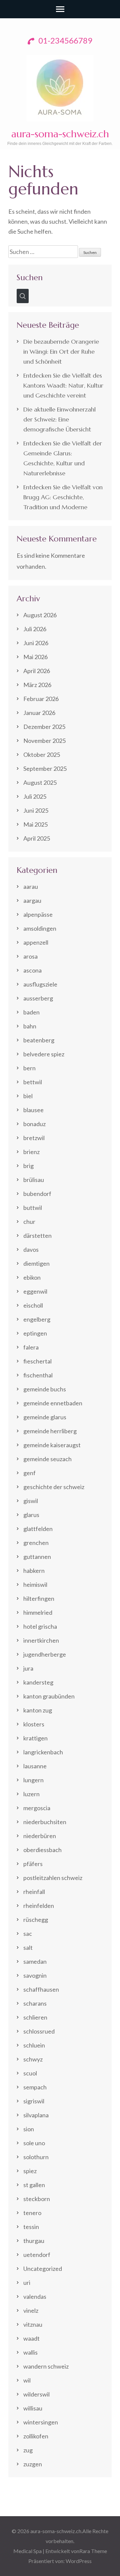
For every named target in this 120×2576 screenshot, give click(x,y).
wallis (30, 2352)
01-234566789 (64, 40)
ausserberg (38, 998)
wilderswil (36, 2394)
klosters (34, 1724)
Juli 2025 (35, 796)
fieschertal (37, 1361)
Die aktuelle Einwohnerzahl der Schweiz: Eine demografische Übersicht (59, 419)
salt (28, 1947)
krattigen (35, 1738)
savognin (35, 1975)
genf (29, 1473)
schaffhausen (41, 1989)
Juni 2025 (36, 810)
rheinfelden (39, 1906)
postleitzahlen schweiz (53, 1878)
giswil (31, 1501)
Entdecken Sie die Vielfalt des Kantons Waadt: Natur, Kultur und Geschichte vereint (63, 385)
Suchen (30, 277)
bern (29, 1068)
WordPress (79, 2561)
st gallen (34, 2185)
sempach (35, 2087)
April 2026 (37, 671)
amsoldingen (40, 928)
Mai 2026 (35, 657)
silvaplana (36, 2115)
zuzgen (33, 2464)
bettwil (33, 1082)
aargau (32, 900)
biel (28, 1096)
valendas (35, 2296)
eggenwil (35, 1291)
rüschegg (36, 1920)
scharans (35, 2003)
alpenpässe (38, 914)
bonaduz (34, 1124)
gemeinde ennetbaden (53, 1403)
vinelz (31, 2310)
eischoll (33, 1305)
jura (28, 1668)
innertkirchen (41, 1640)
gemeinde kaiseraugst (52, 1445)
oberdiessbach (42, 1850)
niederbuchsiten (45, 1822)
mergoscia (37, 1808)
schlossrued (39, 2031)
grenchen (36, 1543)
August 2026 (40, 615)
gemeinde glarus (45, 1417)
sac (28, 1933)
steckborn (37, 2199)
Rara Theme (93, 2551)
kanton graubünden (49, 1696)
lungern (33, 1780)
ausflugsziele (40, 984)
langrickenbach (43, 1752)
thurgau (34, 2241)
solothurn (36, 2157)
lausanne (35, 1766)
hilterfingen (39, 1598)
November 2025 (44, 741)
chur (29, 1222)
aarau (31, 886)
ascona (32, 970)
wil (27, 2380)
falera (31, 1347)
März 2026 (37, 685)
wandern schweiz (46, 2366)
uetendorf (37, 2255)
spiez (30, 2171)
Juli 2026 (35, 629)
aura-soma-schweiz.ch (60, 134)
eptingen (35, 1333)
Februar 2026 (41, 699)
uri (27, 2283)
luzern (31, 1794)
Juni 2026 (36, 643)
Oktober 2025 (42, 755)
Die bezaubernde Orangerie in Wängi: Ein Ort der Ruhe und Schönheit (61, 351)
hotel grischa (40, 1626)
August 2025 (40, 782)
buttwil (33, 1208)
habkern (34, 1571)
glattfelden (38, 1529)
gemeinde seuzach (47, 1459)
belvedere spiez (44, 1054)
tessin (31, 2227)
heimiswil (35, 1584)
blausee (33, 1110)
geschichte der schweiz (54, 1487)
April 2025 (37, 838)
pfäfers (33, 1864)
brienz (31, 1152)
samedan (35, 1961)
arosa (30, 956)
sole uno (34, 2143)
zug (28, 2450)
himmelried (38, 1612)
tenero (32, 2213)
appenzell (36, 942)
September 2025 (45, 768)
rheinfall (34, 1892)
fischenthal (38, 1375)
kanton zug (38, 1710)
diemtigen (36, 1263)
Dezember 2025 (44, 727)
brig (28, 1166)
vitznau (33, 2324)
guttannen (37, 1557)
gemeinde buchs (45, 1389)
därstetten (37, 1235)
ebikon (32, 1277)
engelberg (37, 1319)
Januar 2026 (39, 713)
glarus (31, 1515)
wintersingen (41, 2422)
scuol (30, 2073)
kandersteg (38, 1682)
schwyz (33, 2059)
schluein (34, 2045)
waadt (31, 2338)
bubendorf (37, 1194)
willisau (33, 2408)
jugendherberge (45, 1654)
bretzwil (34, 1138)
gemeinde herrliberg (50, 1431)
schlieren (35, 2017)
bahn (30, 1026)
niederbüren (40, 1836)
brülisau (34, 1180)
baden (31, 1012)
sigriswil (34, 2101)
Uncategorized (43, 2269)
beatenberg (39, 1040)
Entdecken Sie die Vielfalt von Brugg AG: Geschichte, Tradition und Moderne (63, 497)
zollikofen (36, 2436)
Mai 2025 (35, 824)
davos (31, 1249)
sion (29, 2129)
